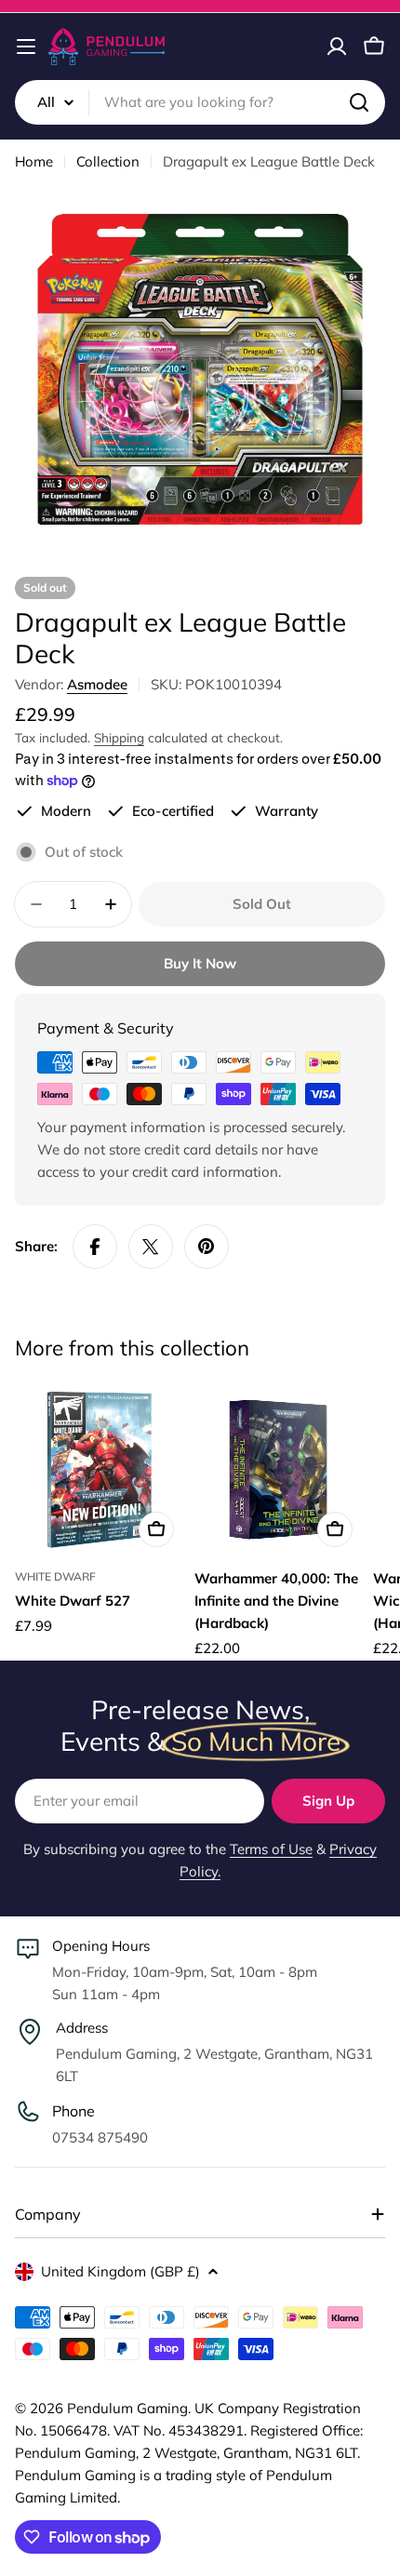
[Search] (359, 102)
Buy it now (200, 963)
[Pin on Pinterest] (207, 1247)
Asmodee (97, 684)
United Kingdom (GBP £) (120, 2271)
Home (34, 161)
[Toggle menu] (26, 47)
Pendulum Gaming (127, 2408)
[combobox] (200, 102)
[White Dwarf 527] (99, 1470)
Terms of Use (271, 1849)
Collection (108, 161)
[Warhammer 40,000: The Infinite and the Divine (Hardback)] (279, 1470)
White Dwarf (55, 1576)
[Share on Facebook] (95, 1247)
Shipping (119, 737)
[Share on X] (151, 1247)
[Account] (337, 47)
